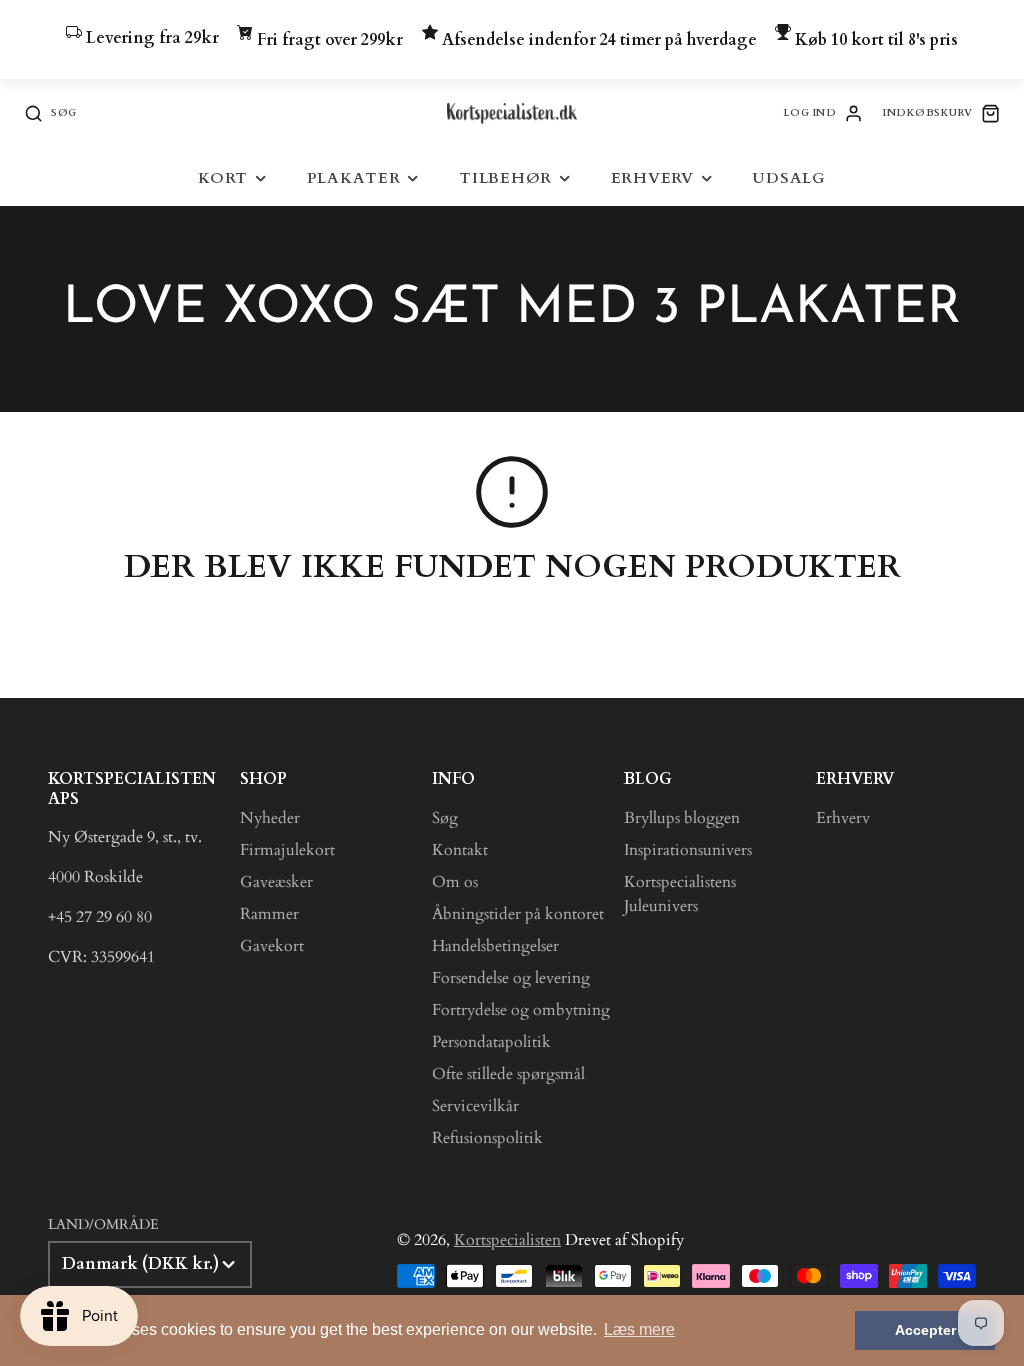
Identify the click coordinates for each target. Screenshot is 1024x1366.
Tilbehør (505, 178)
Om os (455, 882)
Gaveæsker (276, 882)
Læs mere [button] (639, 1329)
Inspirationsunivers (688, 850)
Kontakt (460, 850)
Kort (223, 178)
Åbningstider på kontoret (518, 914)
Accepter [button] (925, 1330)
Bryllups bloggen (682, 818)
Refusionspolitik (487, 1138)
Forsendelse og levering (511, 978)
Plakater (354, 178)
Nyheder (270, 818)
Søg (445, 818)
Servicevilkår (475, 1106)
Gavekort (272, 946)
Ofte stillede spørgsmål (508, 1074)
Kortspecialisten (507, 1240)
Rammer (269, 914)
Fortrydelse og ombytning (521, 1010)
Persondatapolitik (491, 1042)
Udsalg (789, 178)
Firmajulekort (287, 850)
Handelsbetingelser (495, 946)
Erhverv (652, 178)
